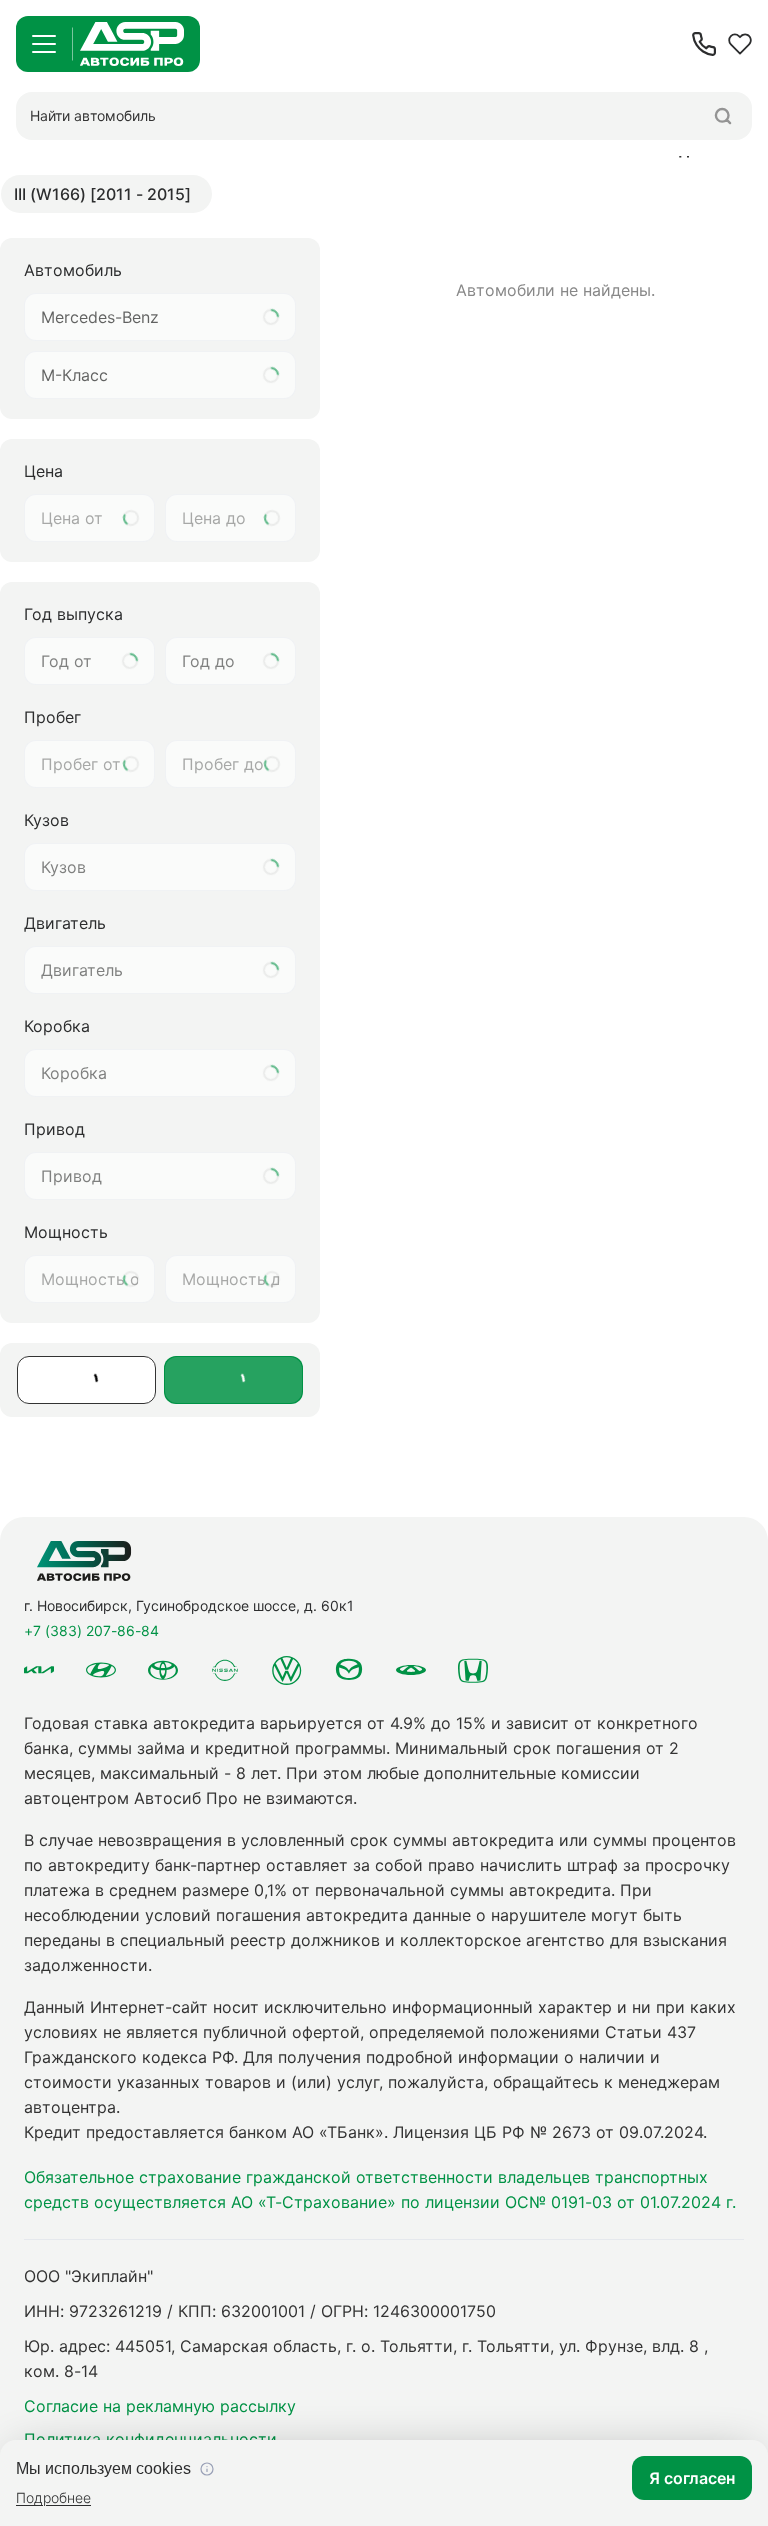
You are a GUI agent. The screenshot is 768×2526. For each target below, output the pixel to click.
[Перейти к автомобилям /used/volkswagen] (287, 1670)
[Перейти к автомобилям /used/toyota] (163, 1670)
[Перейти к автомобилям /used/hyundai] (101, 1670)
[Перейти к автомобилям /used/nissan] (225, 1670)
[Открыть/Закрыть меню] (44, 44)
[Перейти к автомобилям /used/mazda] (349, 1670)
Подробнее (53, 2497)
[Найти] (723, 116)
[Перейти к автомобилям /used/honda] (473, 1670)
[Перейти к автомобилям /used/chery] (411, 1670)
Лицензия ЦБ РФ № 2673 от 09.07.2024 (548, 2132)
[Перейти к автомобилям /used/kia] (39, 1670)
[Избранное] (740, 44)
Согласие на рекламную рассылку (160, 2406)
